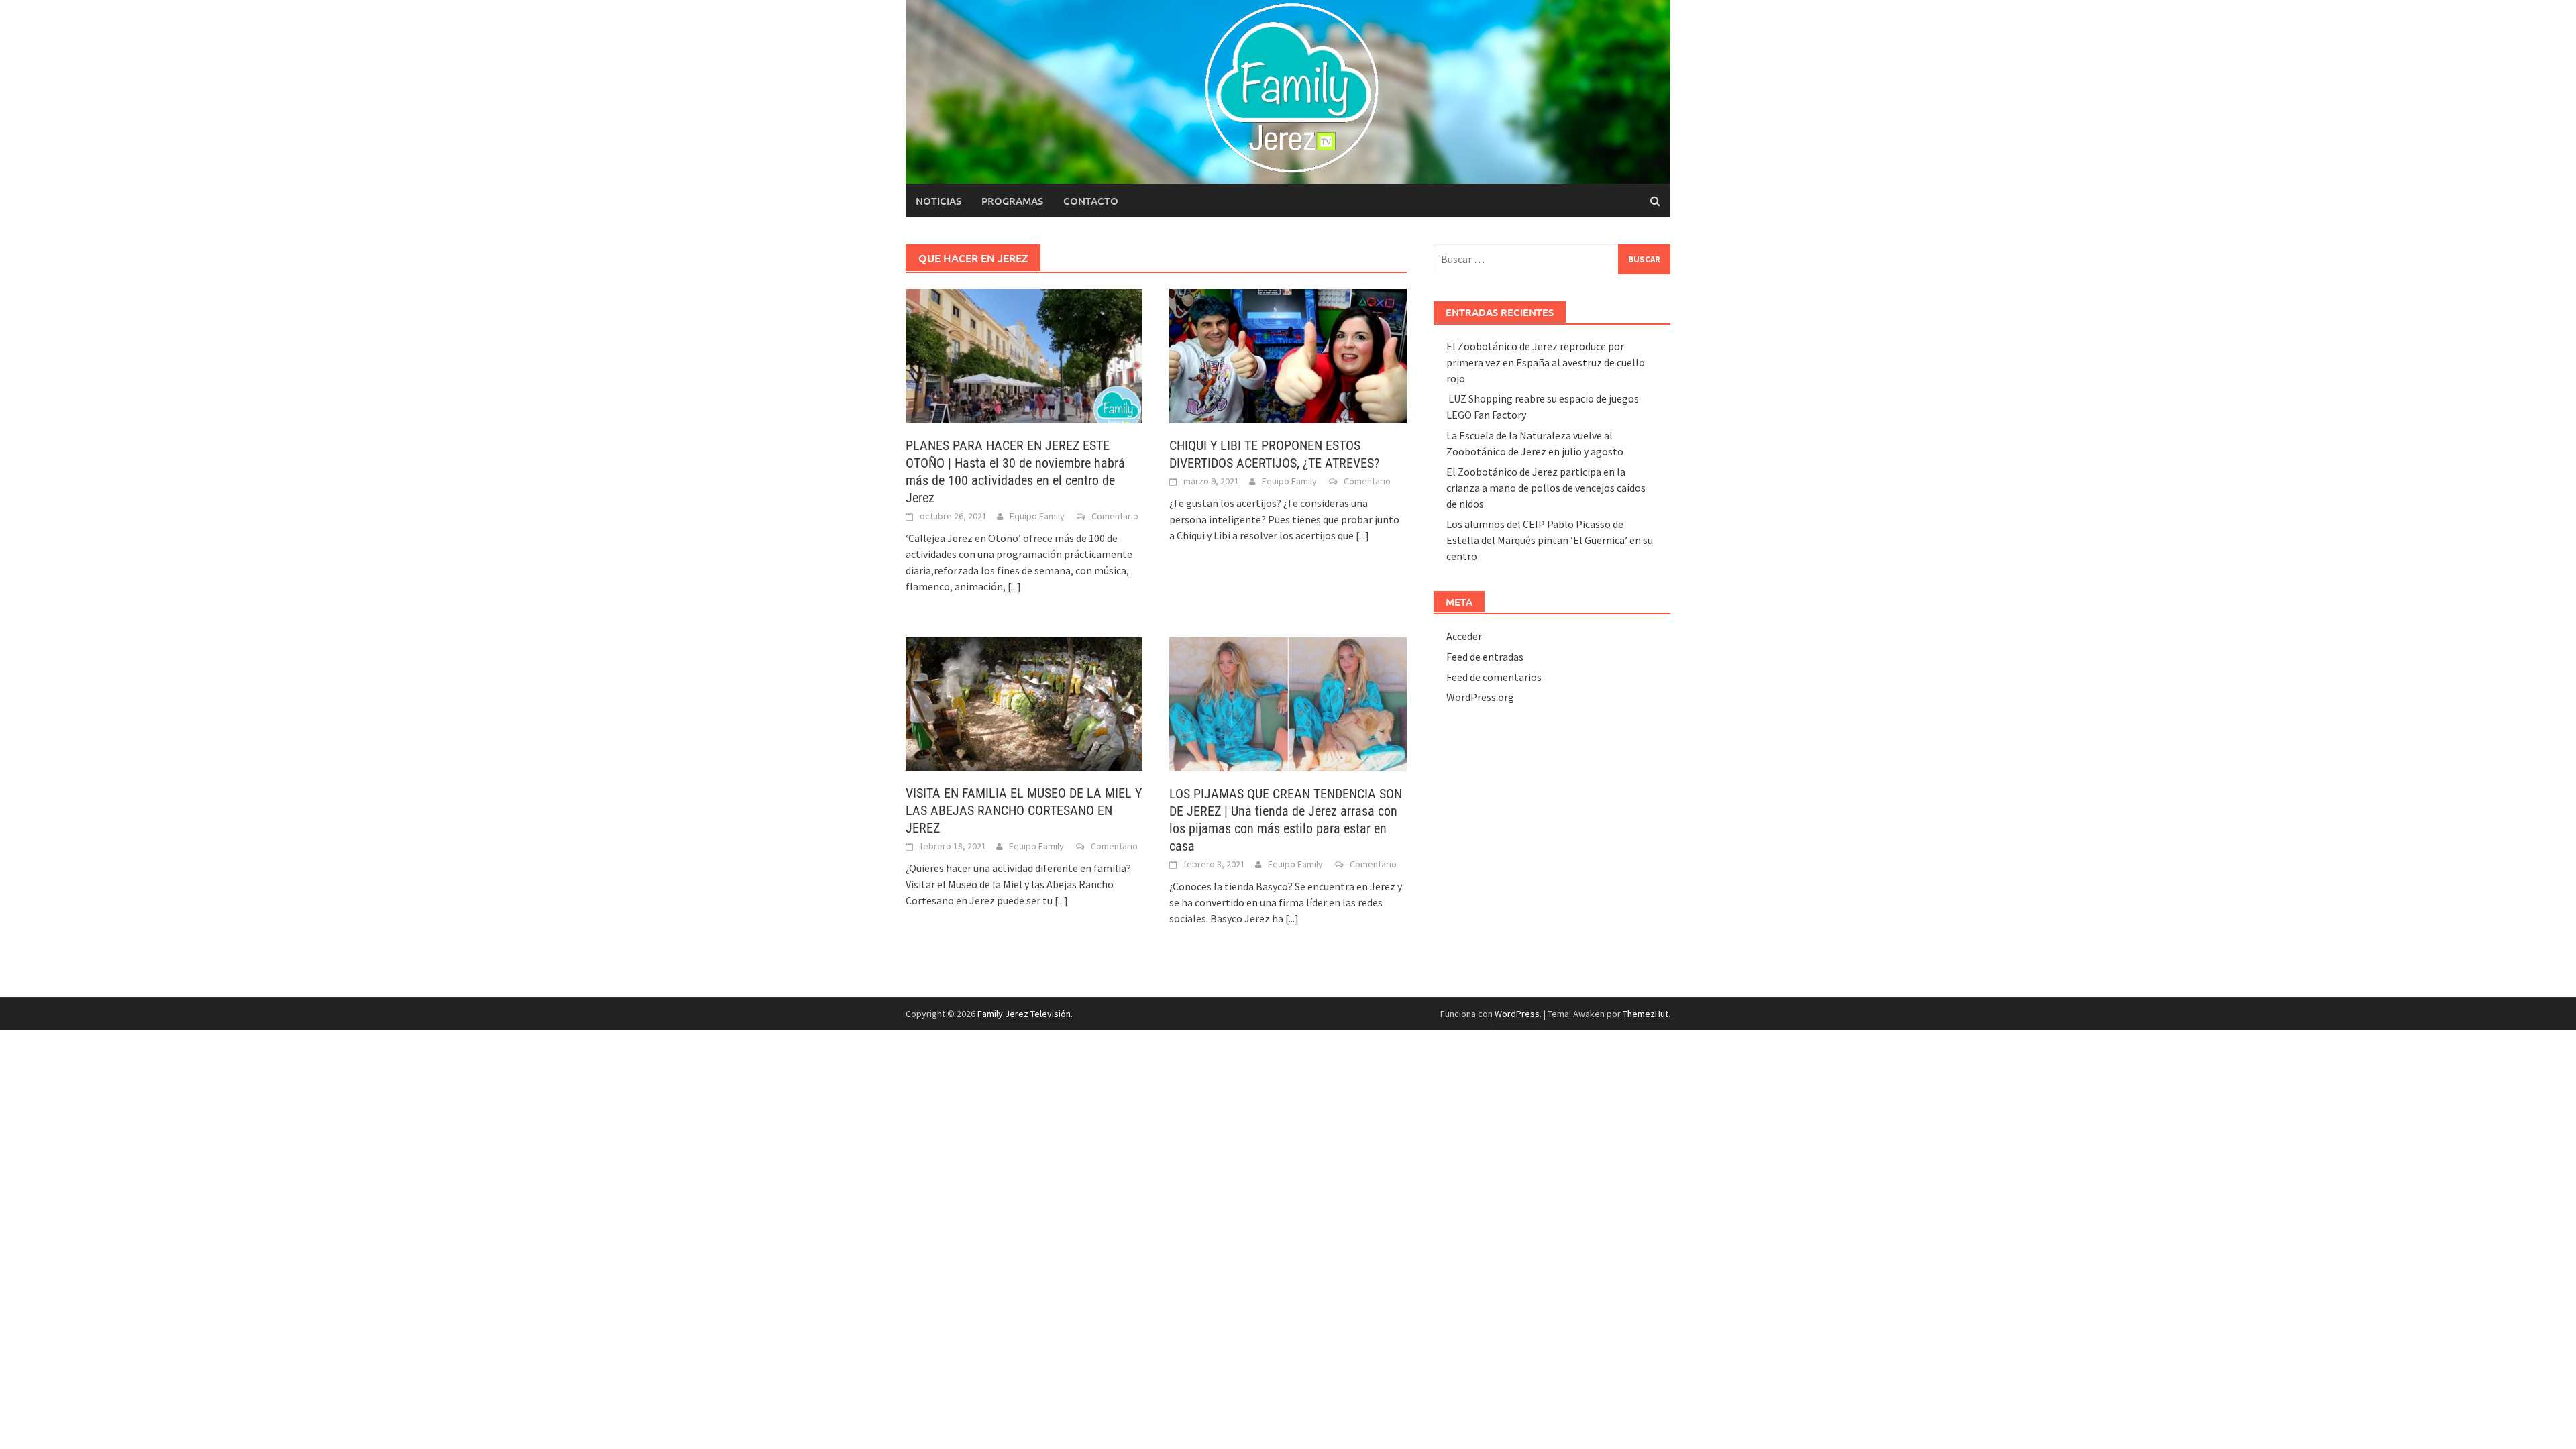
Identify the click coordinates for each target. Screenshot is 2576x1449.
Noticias (938, 201)
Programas (1012, 201)
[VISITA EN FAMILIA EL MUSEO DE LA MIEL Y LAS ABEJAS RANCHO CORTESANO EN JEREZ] (1024, 703)
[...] (1014, 586)
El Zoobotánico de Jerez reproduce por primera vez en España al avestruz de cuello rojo (1546, 362)
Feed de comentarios (1494, 677)
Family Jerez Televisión (1024, 1014)
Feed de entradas (1485, 657)
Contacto (1091, 201)
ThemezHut (1646, 1014)
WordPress (1517, 1014)
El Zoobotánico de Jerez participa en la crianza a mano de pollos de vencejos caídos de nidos (1546, 488)
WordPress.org (1480, 697)
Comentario (1115, 516)
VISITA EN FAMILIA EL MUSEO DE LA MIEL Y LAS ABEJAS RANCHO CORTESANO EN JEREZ (1024, 810)
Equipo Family (1037, 516)
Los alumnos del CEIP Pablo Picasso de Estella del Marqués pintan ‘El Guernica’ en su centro (1550, 540)
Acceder (1464, 636)
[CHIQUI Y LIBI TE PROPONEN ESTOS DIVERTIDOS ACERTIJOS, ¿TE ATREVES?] (1288, 355)
